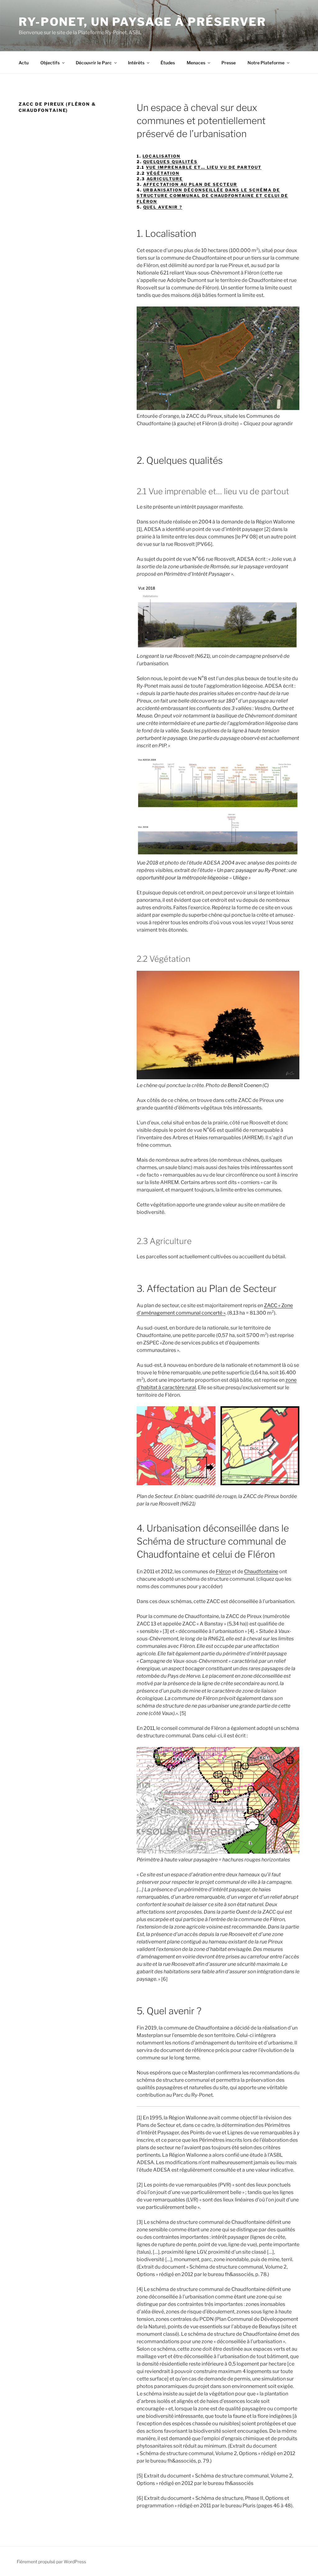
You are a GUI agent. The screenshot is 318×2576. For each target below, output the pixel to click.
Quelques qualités (170, 162)
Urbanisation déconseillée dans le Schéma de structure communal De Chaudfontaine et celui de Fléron (213, 196)
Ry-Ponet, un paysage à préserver (142, 22)
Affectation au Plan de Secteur (190, 184)
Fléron (223, 1571)
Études (168, 63)
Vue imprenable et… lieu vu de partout (204, 167)
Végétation (163, 173)
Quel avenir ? (163, 207)
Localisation (161, 156)
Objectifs (50, 63)
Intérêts (136, 63)
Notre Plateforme (266, 63)
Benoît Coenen (245, 1085)
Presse (229, 63)
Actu (24, 63)
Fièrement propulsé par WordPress (51, 2562)
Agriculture (165, 179)
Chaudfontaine (261, 1571)
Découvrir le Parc (94, 63)
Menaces (196, 63)
